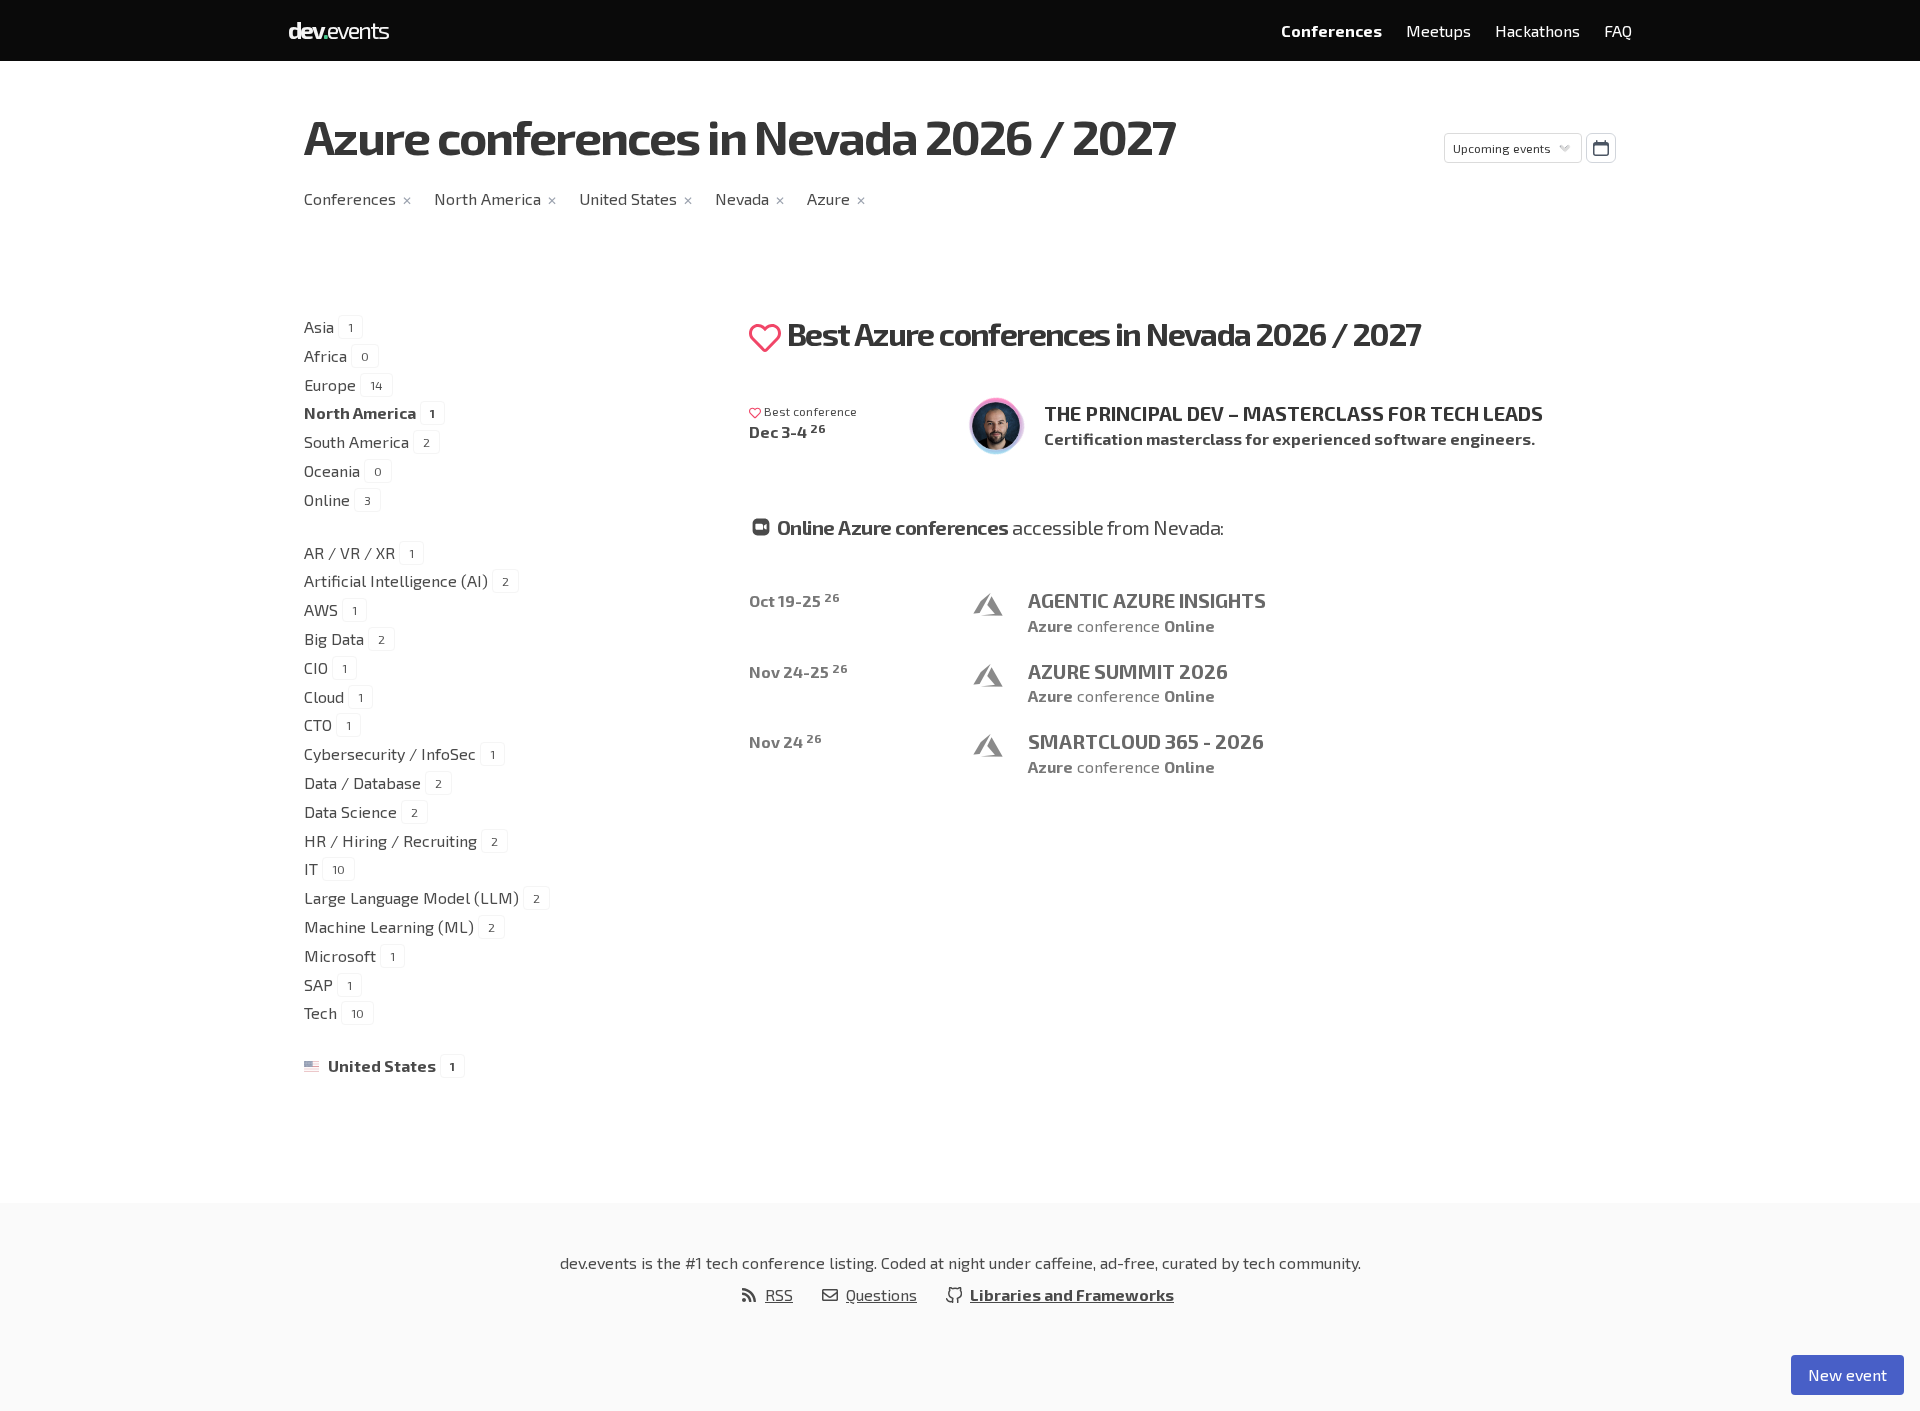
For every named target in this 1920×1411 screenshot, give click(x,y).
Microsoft (340, 955)
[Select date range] (1601, 148)
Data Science (350, 811)
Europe (330, 384)
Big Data (334, 638)
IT (311, 868)
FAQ (1618, 30)
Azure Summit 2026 (1128, 671)
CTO (318, 724)
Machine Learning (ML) (389, 926)
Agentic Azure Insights (1147, 600)
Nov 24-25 (798, 671)
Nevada (742, 198)
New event (1847, 1374)
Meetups (1438, 30)
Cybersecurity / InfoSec (390, 753)
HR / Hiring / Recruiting (390, 840)
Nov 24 (785, 741)
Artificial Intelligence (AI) (396, 580)
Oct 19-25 (794, 600)
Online (327, 499)
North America (487, 198)
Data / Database (362, 782)
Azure (828, 198)
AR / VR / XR (349, 552)
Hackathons (1537, 30)
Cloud (324, 696)
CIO (316, 667)
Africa (325, 355)
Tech (320, 1012)
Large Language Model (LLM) (411, 897)
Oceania (332, 470)
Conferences (1331, 30)
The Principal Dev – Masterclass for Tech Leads (1293, 413)
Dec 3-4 (787, 431)
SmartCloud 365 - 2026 (1146, 741)
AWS (321, 609)
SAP (318, 984)
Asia (319, 326)
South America (356, 441)
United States (628, 198)
